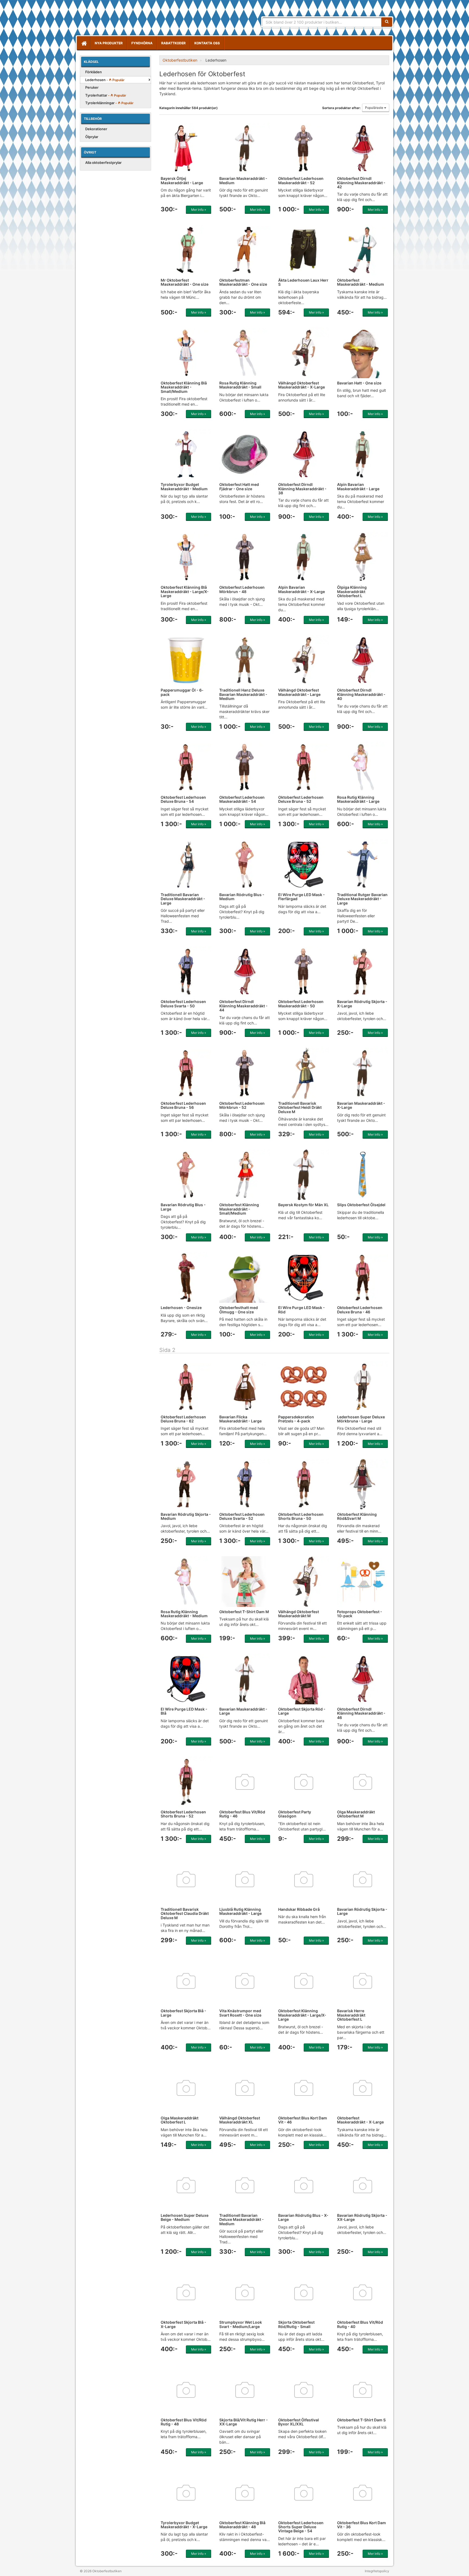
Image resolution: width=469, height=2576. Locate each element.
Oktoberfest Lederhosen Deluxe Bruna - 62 (183, 1419)
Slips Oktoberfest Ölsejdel (361, 1205)
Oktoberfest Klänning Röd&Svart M (357, 1516)
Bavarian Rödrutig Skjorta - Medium (186, 1516)
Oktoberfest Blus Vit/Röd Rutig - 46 (242, 1814)
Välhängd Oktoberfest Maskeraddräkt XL (240, 2120)
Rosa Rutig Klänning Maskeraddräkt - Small (240, 385)
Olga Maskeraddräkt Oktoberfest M (356, 1814)
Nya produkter (109, 43)
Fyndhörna (142, 43)
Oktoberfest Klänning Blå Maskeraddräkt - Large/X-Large (185, 591)
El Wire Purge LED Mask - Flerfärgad (302, 897)
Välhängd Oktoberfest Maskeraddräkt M (299, 1614)
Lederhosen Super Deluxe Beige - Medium (185, 2217)
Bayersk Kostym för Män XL (303, 1205)
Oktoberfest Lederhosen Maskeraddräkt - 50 (301, 1004)
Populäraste (375, 108)
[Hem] (84, 43)
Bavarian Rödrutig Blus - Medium (242, 897)
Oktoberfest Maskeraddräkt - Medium (361, 282)
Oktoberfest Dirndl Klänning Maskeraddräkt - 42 (361, 183)
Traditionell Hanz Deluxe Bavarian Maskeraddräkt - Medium (243, 694)
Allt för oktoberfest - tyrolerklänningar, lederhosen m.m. (119, 19)
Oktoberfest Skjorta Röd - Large (302, 1711)
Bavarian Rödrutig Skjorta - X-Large (362, 1004)
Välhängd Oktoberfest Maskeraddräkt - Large (299, 692)
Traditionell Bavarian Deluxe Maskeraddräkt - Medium (242, 2220)
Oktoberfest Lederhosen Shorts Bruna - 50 (301, 1516)
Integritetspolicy (377, 2571)
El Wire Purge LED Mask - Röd (302, 1310)
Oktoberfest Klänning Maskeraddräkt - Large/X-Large (302, 2015)
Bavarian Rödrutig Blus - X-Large (303, 2217)
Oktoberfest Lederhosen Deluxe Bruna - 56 (183, 1105)
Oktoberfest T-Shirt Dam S (361, 2420)
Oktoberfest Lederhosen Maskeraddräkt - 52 (301, 180)
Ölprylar (92, 137)
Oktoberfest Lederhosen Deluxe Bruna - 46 (360, 1310)
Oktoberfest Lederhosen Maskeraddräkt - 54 (242, 799)
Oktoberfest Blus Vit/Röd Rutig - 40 (360, 2324)
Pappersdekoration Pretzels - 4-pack (296, 1419)
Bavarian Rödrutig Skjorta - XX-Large (362, 2217)
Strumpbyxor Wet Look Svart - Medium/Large (241, 2324)
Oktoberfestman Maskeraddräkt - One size (243, 282)
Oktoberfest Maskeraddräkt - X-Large (360, 2120)
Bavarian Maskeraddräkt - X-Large (361, 1105)
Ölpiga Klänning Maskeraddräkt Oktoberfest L (352, 591)
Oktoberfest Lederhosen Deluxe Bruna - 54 (183, 799)
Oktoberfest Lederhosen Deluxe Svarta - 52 (242, 1516)
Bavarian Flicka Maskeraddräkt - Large (240, 1419)
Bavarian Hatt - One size (359, 383)
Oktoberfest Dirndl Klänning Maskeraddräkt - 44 (243, 1006)
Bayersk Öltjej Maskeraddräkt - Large (182, 180)
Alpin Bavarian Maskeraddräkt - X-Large (302, 589)
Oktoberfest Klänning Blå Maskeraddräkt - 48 (242, 2525)
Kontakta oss (207, 43)
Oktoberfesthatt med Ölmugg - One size (239, 1310)
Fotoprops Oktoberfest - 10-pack (360, 1614)
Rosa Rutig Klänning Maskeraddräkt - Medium (184, 1614)
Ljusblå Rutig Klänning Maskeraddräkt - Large (240, 1911)
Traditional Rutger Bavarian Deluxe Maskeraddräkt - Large (362, 899)
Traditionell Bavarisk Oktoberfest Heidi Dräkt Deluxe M (300, 1107)
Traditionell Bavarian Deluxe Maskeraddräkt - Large (183, 899)
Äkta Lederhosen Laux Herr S (303, 282)
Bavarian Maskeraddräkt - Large (243, 1711)
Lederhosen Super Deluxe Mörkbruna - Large (361, 1419)
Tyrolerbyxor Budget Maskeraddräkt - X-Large (184, 2525)
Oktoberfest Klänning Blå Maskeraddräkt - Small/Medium (184, 387)
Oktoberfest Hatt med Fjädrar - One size (239, 486)
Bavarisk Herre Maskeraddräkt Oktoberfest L (351, 2015)
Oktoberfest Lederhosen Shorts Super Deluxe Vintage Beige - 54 (301, 2527)
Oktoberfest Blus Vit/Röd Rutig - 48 (184, 2422)
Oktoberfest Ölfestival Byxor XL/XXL (299, 2422)
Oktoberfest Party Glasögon (295, 1814)
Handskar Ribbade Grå (299, 1909)
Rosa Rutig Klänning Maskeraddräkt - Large (358, 799)
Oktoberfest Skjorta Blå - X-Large (183, 2324)
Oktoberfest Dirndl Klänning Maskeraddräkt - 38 (302, 489)
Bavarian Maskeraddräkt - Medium (243, 180)
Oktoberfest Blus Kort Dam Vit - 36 (362, 2525)
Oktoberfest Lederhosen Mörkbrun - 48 (242, 589)
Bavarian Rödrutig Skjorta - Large (362, 1911)
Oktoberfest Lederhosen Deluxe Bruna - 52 (301, 799)
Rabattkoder (173, 43)
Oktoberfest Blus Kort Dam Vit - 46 (303, 2120)
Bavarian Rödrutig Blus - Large (183, 1207)
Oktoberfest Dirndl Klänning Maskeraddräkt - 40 (361, 694)
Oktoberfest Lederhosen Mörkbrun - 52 (242, 1105)
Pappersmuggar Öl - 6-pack (182, 692)
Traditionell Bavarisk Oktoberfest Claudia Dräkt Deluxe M (185, 1913)
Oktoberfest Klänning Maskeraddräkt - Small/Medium (239, 1209)
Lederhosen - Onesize (181, 1308)
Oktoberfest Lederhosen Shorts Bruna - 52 (183, 1814)
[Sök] (387, 22)
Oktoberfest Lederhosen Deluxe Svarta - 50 (183, 1004)
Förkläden (94, 72)
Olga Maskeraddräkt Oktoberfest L (180, 2120)
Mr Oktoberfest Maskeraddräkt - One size (185, 282)
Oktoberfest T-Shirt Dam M (244, 1612)
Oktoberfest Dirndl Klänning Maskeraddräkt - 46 (361, 1713)
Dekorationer (96, 129)
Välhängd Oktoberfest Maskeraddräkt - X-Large (302, 385)
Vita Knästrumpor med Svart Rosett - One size (240, 2013)
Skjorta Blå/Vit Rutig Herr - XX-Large (244, 2422)
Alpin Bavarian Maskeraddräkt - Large (358, 486)
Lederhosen (105, 80)
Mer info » (199, 210)
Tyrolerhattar (106, 95)
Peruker (92, 87)
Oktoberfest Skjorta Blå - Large (183, 2013)
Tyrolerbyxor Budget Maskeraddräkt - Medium (184, 486)
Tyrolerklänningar (109, 103)
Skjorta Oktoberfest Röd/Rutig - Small (296, 2324)
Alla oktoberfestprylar (103, 163)
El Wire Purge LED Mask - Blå (184, 1711)
